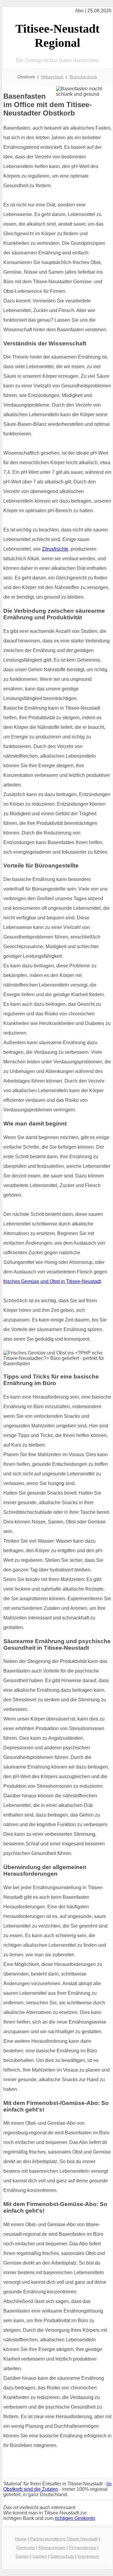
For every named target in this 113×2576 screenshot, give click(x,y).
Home (21, 2539)
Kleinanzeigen (52, 2547)
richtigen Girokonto (75, 2518)
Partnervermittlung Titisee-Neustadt (64, 2539)
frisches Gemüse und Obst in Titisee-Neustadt (52, 1281)
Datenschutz (62, 2556)
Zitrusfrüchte (55, 549)
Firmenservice (83, 2547)
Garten (22, 2556)
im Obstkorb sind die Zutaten (57, 2486)
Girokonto (26, 2547)
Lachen (40, 2556)
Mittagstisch (52, 77)
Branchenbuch (83, 77)
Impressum (88, 2556)
